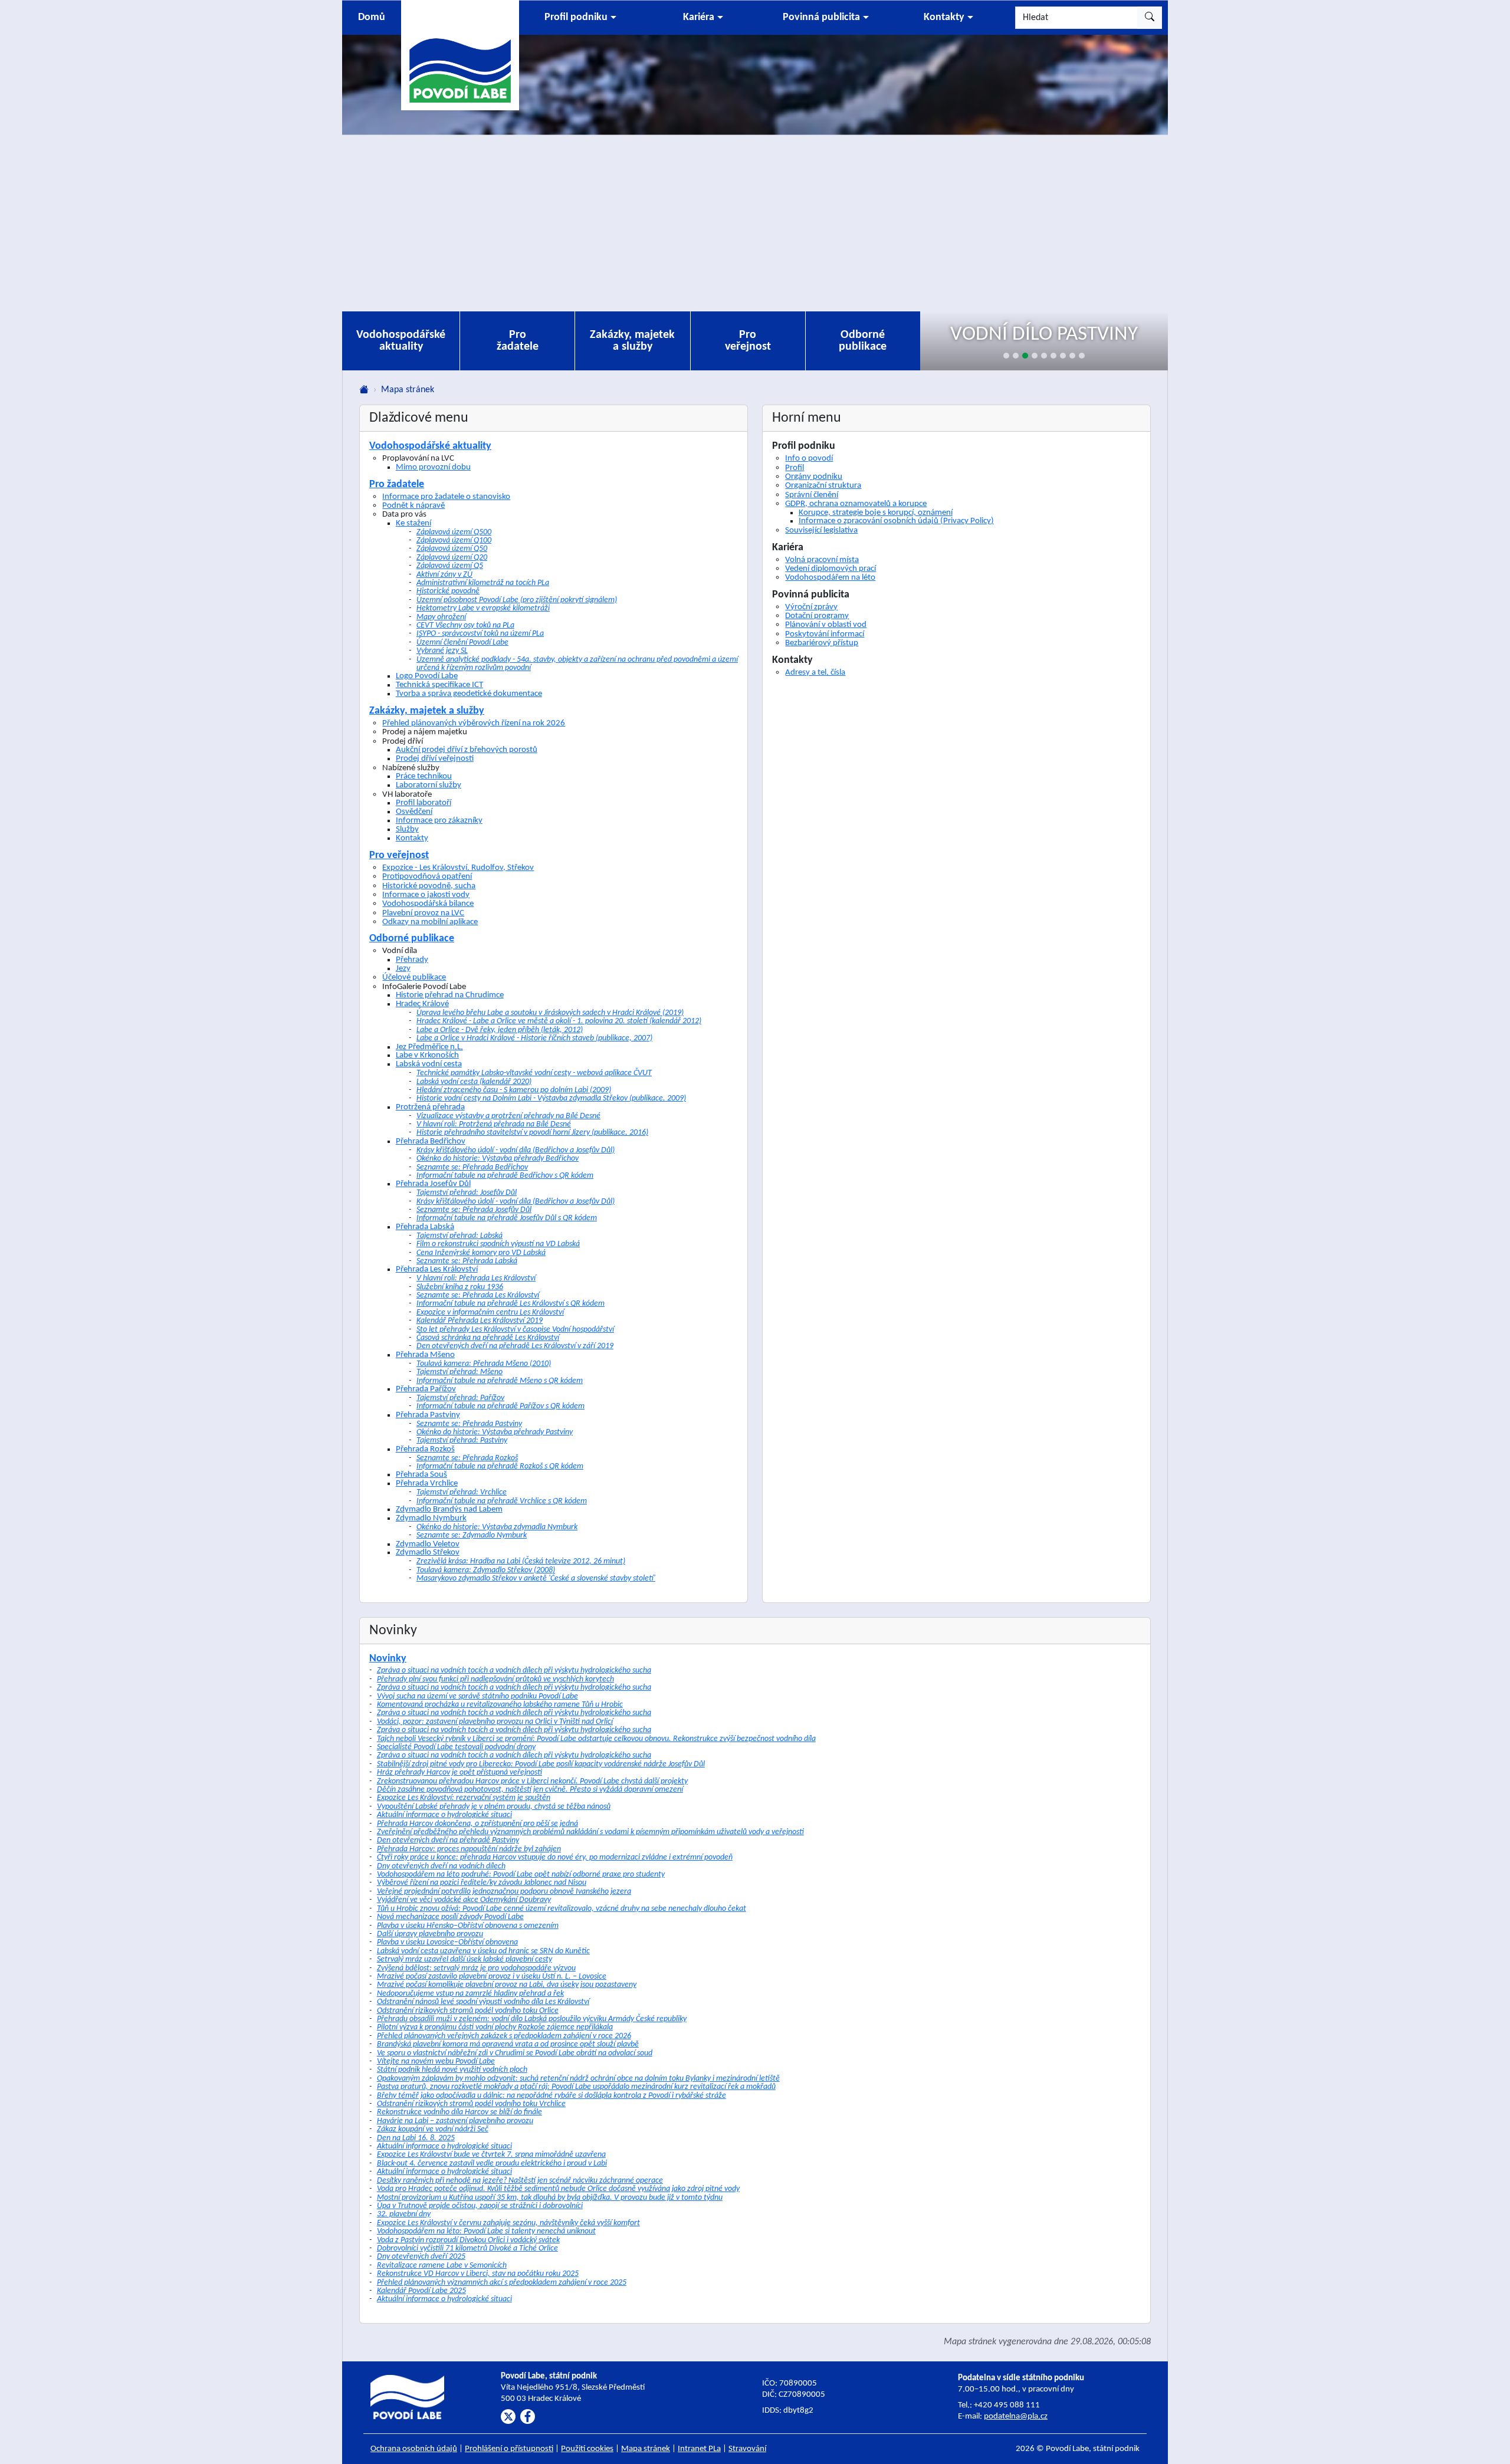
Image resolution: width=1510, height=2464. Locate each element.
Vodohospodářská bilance (428, 904)
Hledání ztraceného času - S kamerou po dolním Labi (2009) (514, 1090)
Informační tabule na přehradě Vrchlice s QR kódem (502, 1501)
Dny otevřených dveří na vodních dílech (441, 1866)
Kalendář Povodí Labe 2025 (421, 2291)
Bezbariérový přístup (822, 643)
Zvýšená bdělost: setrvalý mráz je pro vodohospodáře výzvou (476, 1968)
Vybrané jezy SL (442, 651)
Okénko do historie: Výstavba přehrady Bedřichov (498, 1159)
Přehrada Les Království (437, 1269)
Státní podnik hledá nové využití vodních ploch (452, 2070)
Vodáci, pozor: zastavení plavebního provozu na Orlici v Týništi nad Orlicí (495, 1722)
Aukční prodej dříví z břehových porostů (467, 750)
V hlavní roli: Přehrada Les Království (476, 1278)
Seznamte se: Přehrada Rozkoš (467, 1458)
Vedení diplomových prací (830, 569)
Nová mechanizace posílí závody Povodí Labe (450, 1917)
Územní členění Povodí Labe (462, 643)
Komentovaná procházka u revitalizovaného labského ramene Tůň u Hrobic (500, 1705)
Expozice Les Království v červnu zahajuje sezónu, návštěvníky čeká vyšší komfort (508, 2223)
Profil (795, 468)
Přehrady (412, 960)
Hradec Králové (422, 1004)
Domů (372, 17)
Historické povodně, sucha (429, 886)
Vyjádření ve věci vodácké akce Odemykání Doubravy (464, 1900)
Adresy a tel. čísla (815, 672)
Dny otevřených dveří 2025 (421, 2257)
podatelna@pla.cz (1016, 2417)
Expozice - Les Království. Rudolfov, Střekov (458, 868)
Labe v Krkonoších (427, 1055)
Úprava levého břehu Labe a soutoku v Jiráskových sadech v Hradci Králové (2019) (550, 1013)
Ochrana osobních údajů (414, 2449)
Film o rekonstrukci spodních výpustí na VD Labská (498, 1244)
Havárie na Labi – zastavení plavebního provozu (455, 2121)
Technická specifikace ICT (439, 685)
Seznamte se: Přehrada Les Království (478, 1295)
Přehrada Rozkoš (425, 1449)
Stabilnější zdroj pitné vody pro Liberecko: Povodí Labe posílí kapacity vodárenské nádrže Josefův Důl (541, 1764)
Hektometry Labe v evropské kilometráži (483, 608)
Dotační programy (817, 616)
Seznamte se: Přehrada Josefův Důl (474, 1210)
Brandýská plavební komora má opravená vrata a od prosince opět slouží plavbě (508, 2044)
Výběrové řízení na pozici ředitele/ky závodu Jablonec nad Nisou (482, 1883)
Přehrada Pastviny (428, 1415)
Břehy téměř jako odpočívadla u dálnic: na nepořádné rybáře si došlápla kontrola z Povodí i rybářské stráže (552, 2096)
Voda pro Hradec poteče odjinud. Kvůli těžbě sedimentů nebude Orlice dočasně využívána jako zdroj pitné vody (558, 2189)
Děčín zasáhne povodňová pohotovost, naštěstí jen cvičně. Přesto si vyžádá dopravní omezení (530, 1790)
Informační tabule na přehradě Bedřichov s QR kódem (505, 1176)
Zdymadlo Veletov (428, 1544)
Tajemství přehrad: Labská (459, 1236)
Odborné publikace (863, 341)
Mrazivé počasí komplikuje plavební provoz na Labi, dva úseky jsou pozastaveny (507, 1985)
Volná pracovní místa (822, 560)
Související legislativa (821, 530)
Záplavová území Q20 (452, 558)
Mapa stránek (646, 2449)
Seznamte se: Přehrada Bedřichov (472, 1167)
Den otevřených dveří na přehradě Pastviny (448, 1840)
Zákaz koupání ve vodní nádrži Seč (433, 2129)
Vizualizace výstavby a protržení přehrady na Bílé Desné (508, 1116)
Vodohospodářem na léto (830, 577)
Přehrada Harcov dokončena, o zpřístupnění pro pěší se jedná (477, 1824)
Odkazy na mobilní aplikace (430, 922)
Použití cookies (587, 2449)
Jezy (403, 969)
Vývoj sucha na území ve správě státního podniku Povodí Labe (477, 1696)
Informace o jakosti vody (426, 895)
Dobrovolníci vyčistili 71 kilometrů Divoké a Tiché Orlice (467, 2248)
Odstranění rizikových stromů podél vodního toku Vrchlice (471, 2104)
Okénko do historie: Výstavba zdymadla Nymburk (497, 1527)
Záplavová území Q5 (450, 566)
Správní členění (812, 495)
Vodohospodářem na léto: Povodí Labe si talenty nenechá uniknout (486, 2231)
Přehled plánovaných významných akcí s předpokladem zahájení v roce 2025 (502, 2283)
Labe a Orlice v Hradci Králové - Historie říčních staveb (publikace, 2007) (534, 1038)
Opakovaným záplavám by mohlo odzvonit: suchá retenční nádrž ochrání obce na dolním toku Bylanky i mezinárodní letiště (578, 2079)
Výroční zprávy (811, 607)
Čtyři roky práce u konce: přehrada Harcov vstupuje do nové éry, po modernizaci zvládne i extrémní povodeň (555, 1857)
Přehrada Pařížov (426, 1389)
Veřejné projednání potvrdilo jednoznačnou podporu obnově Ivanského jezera (504, 1892)
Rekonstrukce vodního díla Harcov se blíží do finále (459, 2112)
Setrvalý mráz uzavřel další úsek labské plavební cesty (465, 1959)
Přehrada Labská (425, 1227)
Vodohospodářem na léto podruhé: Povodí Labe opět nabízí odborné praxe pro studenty (521, 1875)
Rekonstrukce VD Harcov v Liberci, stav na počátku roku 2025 (478, 2274)
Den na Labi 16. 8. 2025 (416, 2138)
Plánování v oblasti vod (826, 625)
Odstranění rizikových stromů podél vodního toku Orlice (468, 2011)
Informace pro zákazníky (439, 821)
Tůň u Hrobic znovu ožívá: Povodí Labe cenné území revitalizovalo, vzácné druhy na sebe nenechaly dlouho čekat (562, 1909)
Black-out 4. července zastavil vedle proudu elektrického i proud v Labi (492, 2164)
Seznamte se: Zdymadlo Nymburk (472, 1535)
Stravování (747, 2449)
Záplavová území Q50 (452, 549)
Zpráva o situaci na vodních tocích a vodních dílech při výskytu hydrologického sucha (514, 1670)
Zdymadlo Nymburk (431, 1518)
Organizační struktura (823, 485)
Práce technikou (424, 776)
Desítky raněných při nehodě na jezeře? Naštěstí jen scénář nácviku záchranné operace (520, 2181)
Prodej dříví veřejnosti (435, 759)
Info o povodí (809, 458)
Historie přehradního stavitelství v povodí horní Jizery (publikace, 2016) (532, 1133)
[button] (580, 18)
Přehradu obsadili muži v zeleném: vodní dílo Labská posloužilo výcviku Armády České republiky (532, 2019)
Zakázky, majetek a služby (632, 341)
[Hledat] (1150, 18)
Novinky (388, 1659)
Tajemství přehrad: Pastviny (462, 1440)
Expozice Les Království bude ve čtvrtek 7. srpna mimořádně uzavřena (491, 2155)
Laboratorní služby (429, 785)
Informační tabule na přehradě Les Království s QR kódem (511, 1304)
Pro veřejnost (748, 341)
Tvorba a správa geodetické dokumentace (469, 694)
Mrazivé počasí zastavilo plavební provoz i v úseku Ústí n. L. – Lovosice (492, 1977)
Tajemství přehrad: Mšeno (459, 1372)
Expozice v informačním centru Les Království (490, 1313)
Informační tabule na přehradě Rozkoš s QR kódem (500, 1466)
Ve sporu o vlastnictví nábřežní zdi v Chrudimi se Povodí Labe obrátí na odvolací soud (515, 2053)
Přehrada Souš (421, 1475)
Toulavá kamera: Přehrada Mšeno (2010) (484, 1364)
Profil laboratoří (424, 803)
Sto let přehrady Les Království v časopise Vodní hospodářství (515, 1330)
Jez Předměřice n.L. (429, 1047)
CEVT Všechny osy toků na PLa (465, 625)
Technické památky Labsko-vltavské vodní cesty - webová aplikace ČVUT (534, 1073)
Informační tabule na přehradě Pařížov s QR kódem (500, 1406)
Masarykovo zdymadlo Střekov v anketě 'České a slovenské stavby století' (536, 1578)
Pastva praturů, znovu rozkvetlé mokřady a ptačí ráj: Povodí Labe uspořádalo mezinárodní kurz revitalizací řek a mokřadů (576, 2087)
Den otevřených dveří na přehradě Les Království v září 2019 (515, 1346)
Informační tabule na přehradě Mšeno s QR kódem (500, 1381)
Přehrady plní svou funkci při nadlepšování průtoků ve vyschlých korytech (495, 1679)
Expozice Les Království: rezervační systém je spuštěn (464, 1798)
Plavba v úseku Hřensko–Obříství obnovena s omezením (468, 1926)
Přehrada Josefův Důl (433, 1184)
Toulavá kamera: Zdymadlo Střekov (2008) (486, 1570)
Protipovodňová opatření (427, 876)
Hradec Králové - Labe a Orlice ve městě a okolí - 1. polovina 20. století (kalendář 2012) (559, 1021)
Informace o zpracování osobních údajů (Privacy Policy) (896, 521)
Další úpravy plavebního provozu (430, 1934)
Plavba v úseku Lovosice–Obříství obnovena (447, 1942)
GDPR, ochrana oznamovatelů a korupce (856, 504)
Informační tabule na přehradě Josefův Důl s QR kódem (507, 1218)
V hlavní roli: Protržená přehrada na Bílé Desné (494, 1124)
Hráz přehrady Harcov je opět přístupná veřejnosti (459, 1773)
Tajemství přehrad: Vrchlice (462, 1492)
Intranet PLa (699, 2449)
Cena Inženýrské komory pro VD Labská (481, 1253)
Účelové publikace (414, 977)
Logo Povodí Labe (427, 676)
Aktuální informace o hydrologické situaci (444, 1815)
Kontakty (412, 838)
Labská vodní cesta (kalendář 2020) (474, 1082)
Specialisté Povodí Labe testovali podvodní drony (456, 1747)
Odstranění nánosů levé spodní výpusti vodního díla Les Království (483, 2002)
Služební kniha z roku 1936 (460, 1287)
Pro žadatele (518, 341)
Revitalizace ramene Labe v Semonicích (442, 2266)
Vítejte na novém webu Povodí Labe (436, 2061)
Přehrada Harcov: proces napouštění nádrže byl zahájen (469, 1849)
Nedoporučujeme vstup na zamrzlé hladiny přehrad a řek (470, 1994)
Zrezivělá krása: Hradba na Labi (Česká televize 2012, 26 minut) (521, 1561)
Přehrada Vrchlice (427, 1484)
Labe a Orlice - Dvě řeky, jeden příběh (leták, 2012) (500, 1030)
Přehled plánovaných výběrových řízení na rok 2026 (474, 723)
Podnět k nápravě (413, 505)
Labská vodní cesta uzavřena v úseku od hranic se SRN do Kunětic (483, 1951)
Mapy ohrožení (441, 617)
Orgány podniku (814, 477)
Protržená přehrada (430, 1107)
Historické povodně (448, 591)
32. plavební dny (404, 2214)
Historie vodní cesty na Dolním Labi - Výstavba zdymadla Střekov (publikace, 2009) (551, 1098)
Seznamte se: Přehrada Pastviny (469, 1424)
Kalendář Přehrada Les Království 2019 (480, 1321)
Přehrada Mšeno (425, 1355)
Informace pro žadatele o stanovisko (446, 497)
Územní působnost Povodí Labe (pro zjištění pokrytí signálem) (517, 600)
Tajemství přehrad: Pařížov (460, 1398)
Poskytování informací (825, 634)
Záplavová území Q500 (454, 532)
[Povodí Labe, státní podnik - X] (508, 2417)
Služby (407, 829)
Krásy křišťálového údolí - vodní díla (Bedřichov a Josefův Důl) (516, 1150)
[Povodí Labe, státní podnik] (460, 55)
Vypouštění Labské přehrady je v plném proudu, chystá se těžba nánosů (494, 1807)
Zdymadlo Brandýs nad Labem (449, 1509)
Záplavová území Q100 (454, 541)
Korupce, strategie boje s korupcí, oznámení (876, 513)
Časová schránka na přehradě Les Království (488, 1338)
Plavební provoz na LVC (423, 913)
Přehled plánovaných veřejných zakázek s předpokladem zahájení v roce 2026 (504, 2036)
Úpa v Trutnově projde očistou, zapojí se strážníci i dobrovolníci (480, 2206)
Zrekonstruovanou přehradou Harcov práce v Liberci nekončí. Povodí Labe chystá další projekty (532, 1781)
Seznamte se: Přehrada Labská (467, 1261)
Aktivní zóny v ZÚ (444, 575)
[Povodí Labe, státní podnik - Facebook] (528, 2417)
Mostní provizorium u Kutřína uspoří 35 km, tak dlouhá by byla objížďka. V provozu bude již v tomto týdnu (550, 2198)
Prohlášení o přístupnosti (509, 2449)
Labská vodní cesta (429, 1064)
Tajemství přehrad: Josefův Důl (467, 1193)
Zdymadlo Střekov (428, 1553)
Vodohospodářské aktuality (401, 341)
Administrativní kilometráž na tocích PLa (483, 583)
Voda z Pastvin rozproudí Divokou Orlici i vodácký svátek (468, 2240)
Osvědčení (414, 812)
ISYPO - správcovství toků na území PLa (480, 634)
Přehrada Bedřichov (431, 1141)
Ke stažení (413, 523)
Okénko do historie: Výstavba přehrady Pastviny (495, 1432)
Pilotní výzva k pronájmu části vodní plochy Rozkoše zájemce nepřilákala (495, 2027)
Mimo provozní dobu (433, 467)
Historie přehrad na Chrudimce (450, 995)
